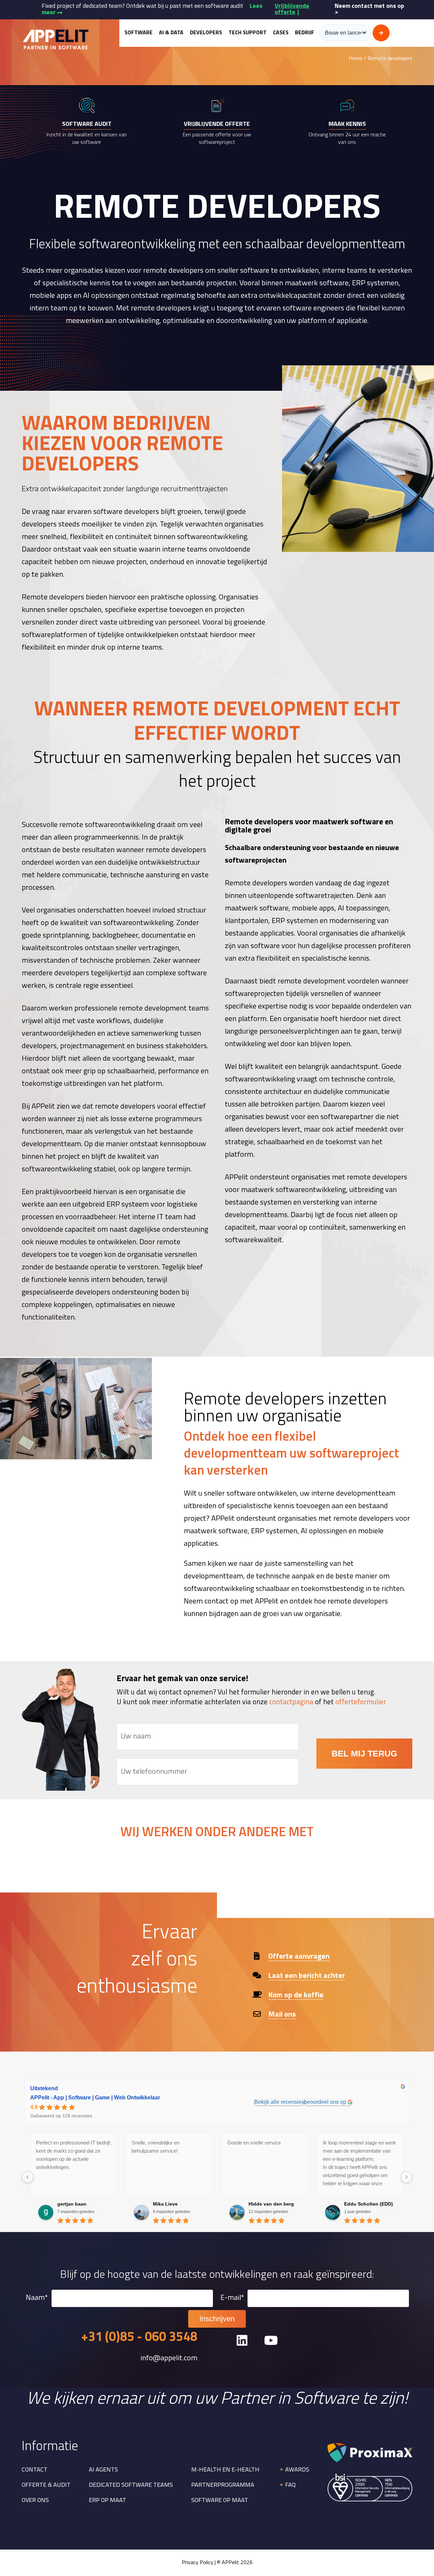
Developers (206, 33)
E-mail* (232, 2298)
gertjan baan (72, 2204)
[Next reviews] (407, 2177)
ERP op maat (107, 2501)
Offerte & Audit (46, 2485)
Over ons (35, 2501)
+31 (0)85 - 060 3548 (139, 2338)
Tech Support (248, 33)
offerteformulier (361, 1702)
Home (356, 59)
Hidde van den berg (271, 2204)
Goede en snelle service (254, 2143)
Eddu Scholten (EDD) (369, 2204)
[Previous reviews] (27, 2177)
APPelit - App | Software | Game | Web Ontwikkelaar (95, 2098)
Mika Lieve (165, 2204)
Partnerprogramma (223, 2485)
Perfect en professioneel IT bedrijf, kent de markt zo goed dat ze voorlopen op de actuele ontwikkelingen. (74, 2155)
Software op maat (220, 2501)
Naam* (37, 2298)
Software (139, 33)
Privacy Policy (198, 2563)
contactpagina (291, 1702)
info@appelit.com (169, 2359)
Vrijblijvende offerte (292, 9)
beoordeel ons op (325, 2102)
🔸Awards (293, 2470)
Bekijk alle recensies (279, 2102)
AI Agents (103, 2470)
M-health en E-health (225, 2470)
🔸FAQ (287, 2485)
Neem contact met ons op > (369, 9)
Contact (35, 2470)
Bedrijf (305, 33)
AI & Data (171, 33)
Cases (281, 33)
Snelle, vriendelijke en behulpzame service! (155, 2147)
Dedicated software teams (131, 2485)
